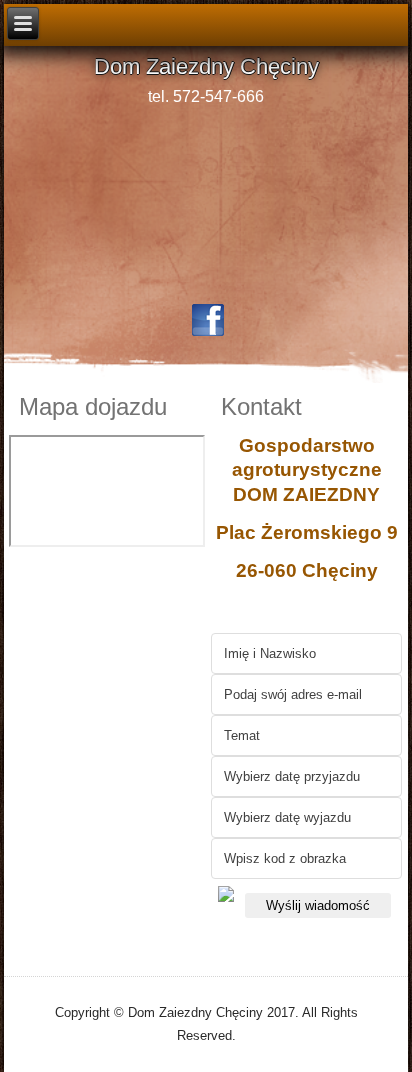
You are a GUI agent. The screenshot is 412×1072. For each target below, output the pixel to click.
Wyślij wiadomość (318, 905)
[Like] (208, 320)
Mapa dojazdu (93, 406)
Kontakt (261, 406)
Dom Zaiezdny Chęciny (206, 66)
